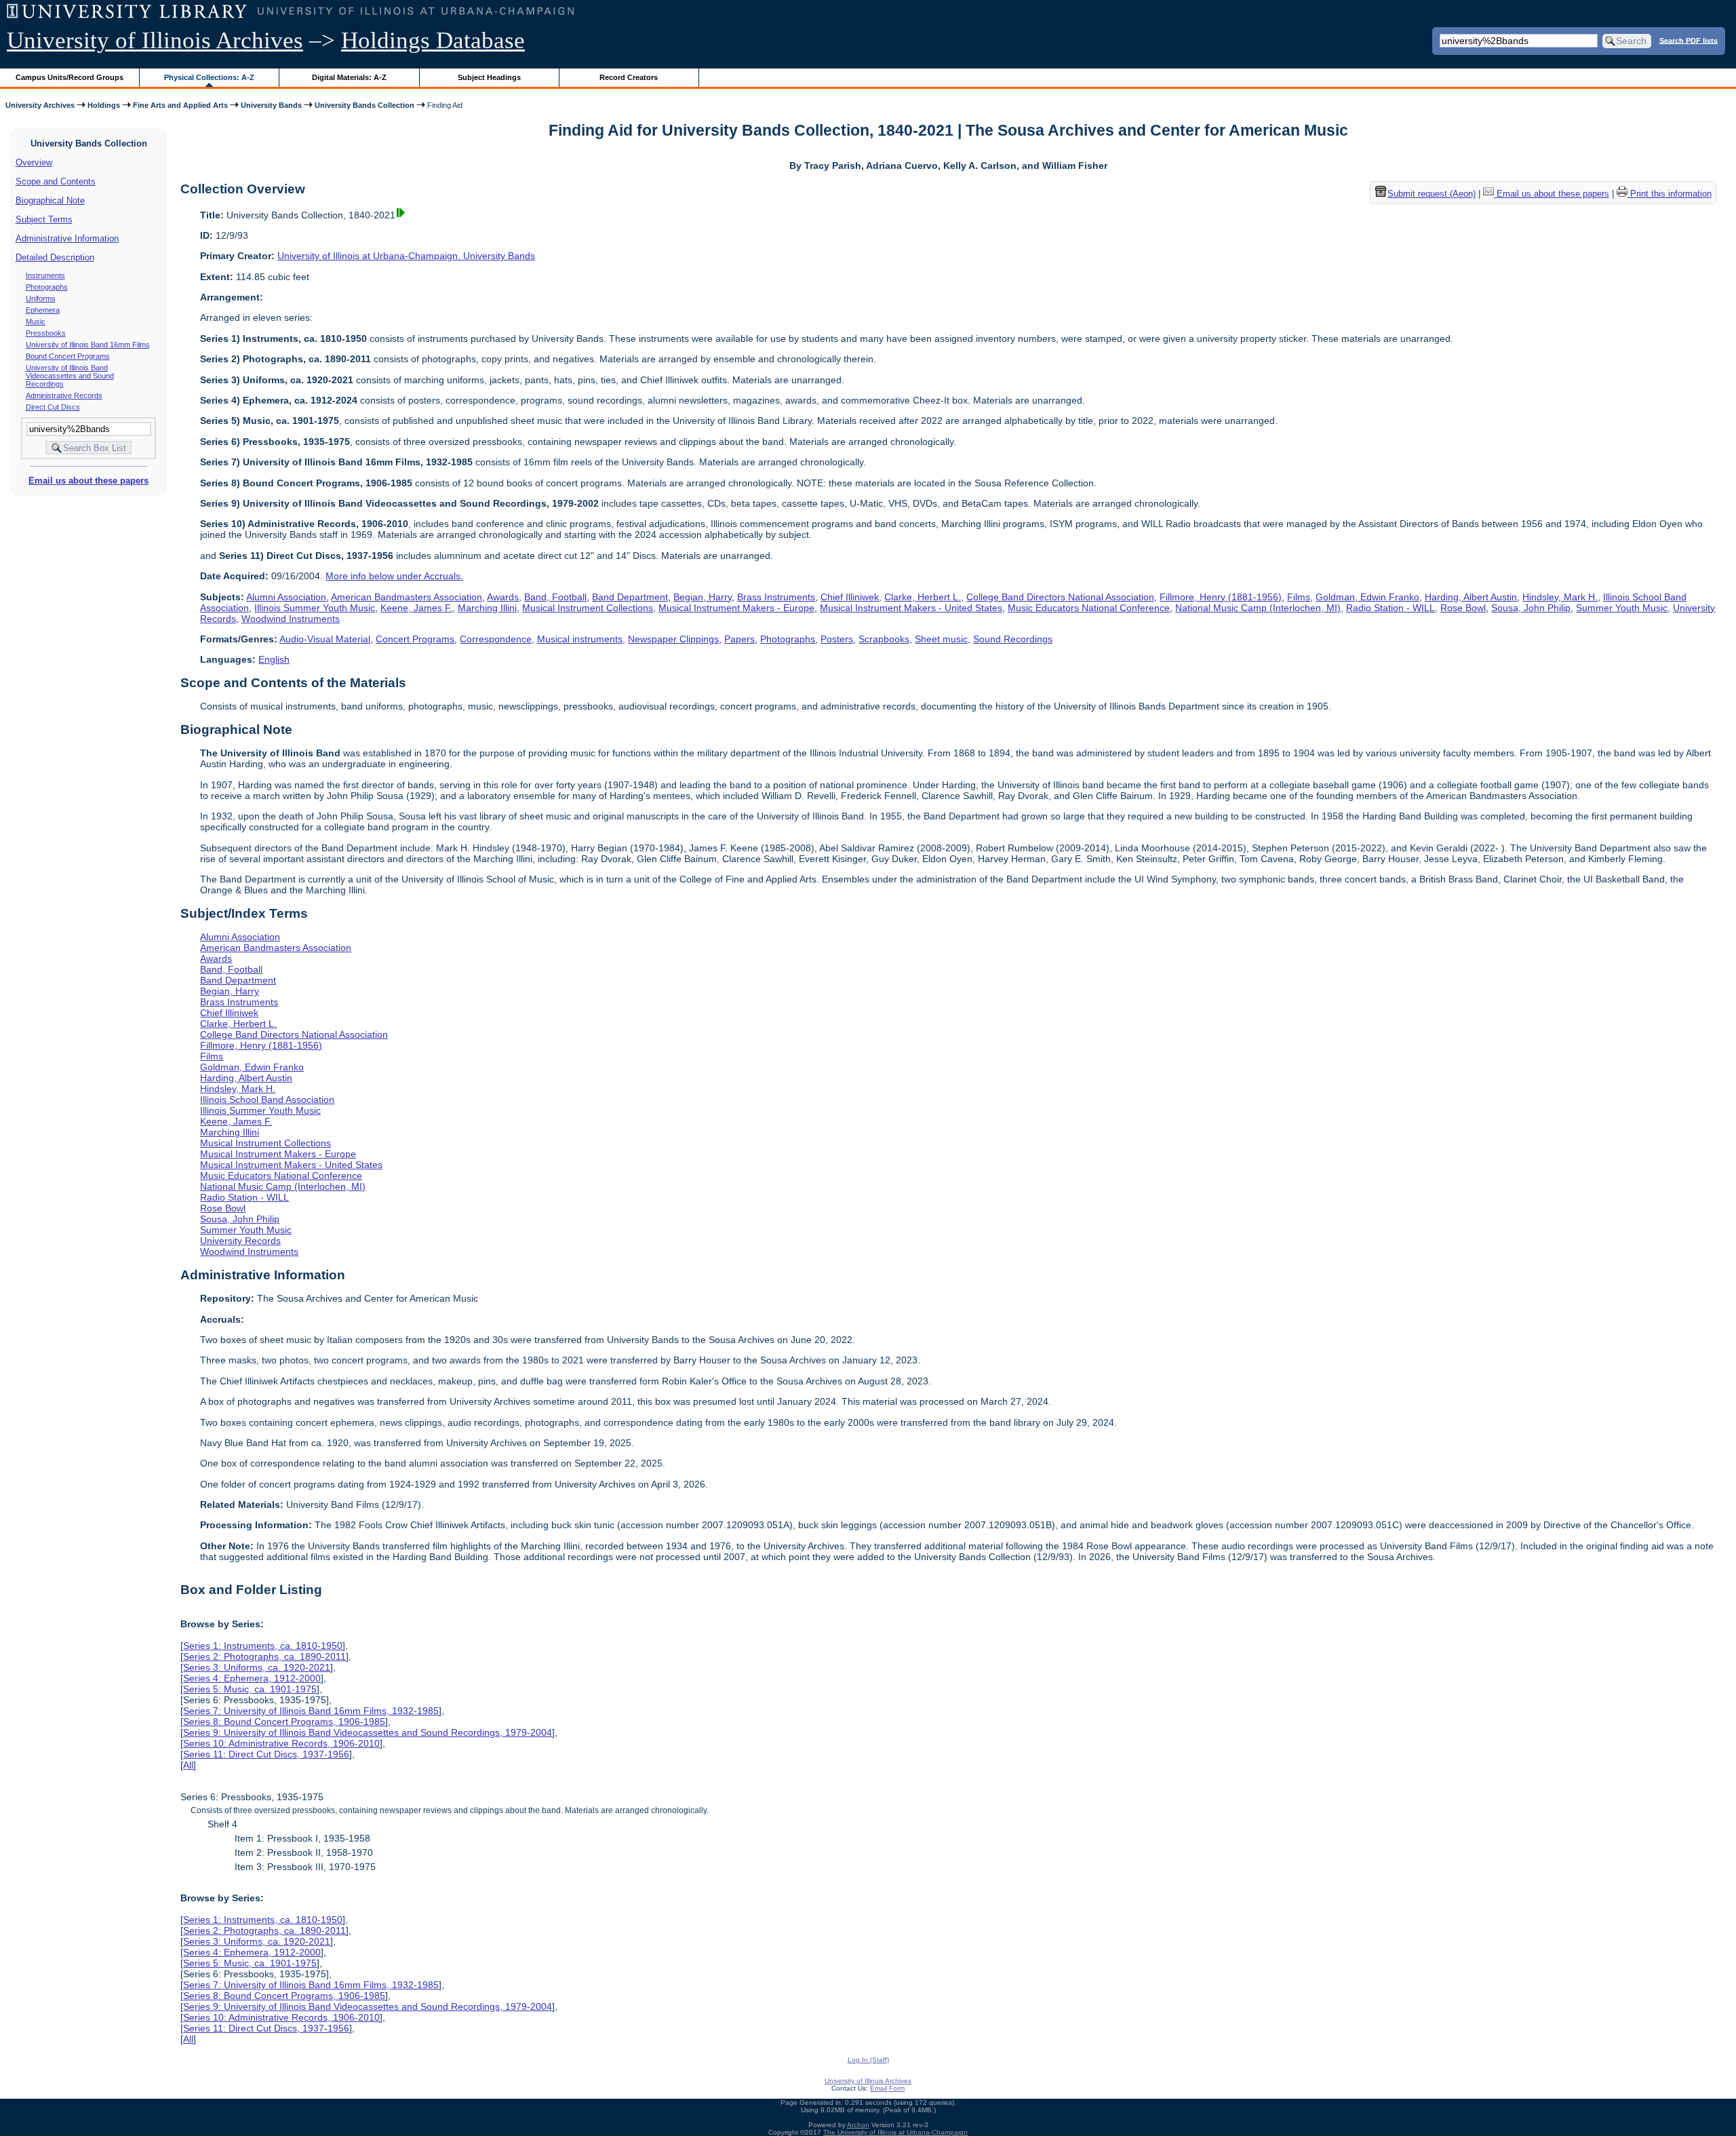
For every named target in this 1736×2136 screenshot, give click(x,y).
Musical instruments (580, 639)
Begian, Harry (703, 597)
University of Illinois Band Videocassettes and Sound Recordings (70, 376)
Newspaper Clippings (673, 639)
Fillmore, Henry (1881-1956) (1221, 597)
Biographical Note (50, 200)
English (274, 659)
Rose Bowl (1463, 608)
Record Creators (629, 77)
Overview (34, 162)
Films (1299, 597)
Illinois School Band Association (267, 1100)
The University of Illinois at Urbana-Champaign (895, 2132)
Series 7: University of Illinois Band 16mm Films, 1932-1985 (311, 1711)
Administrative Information (67, 238)
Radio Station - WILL (1390, 608)
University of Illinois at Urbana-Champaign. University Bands (406, 256)
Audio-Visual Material (325, 639)
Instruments (45, 275)
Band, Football (555, 597)
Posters (837, 639)
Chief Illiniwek (850, 597)
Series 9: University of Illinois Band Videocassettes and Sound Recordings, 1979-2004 (368, 1732)
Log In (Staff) (868, 2060)
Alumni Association (286, 597)
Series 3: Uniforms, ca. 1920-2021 (257, 1667)
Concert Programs (415, 639)
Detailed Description (55, 257)
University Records (240, 1241)
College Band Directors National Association (1060, 597)
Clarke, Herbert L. (923, 597)
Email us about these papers (88, 481)
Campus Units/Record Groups (70, 77)
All (188, 1765)
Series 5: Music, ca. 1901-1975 (250, 1689)
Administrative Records (64, 395)
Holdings (104, 105)
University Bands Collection (364, 105)
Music (36, 322)
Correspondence (496, 639)
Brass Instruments (776, 597)
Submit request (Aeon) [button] (1432, 194)
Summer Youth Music (1622, 608)
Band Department (630, 597)
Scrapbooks (884, 639)
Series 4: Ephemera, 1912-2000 (252, 1678)
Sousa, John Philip (1531, 608)
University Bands (271, 105)
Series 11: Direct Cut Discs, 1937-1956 (266, 1754)
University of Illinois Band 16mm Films (88, 345)
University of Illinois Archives (155, 40)
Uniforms (41, 298)
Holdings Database (433, 40)
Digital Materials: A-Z (349, 77)
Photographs (47, 287)
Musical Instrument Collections (588, 608)
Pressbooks (46, 333)
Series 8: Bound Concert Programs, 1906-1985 (284, 1722)
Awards (503, 597)
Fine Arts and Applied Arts (180, 105)
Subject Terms (44, 219)
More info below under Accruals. (394, 576)
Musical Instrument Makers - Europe (736, 608)
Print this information (1670, 194)
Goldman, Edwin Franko (1367, 597)
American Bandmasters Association (407, 597)
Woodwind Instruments (291, 619)
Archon (858, 2125)
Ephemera (43, 310)
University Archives (40, 105)
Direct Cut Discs (53, 407)
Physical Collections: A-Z (209, 77)
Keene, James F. (416, 608)
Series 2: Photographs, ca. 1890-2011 (264, 1656)
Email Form (887, 2088)
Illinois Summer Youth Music (315, 608)
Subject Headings (489, 77)
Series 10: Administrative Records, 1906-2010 (281, 1743)
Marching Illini (487, 608)
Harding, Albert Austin (1471, 597)
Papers (739, 639)
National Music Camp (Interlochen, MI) (1258, 608)
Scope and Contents (56, 181)
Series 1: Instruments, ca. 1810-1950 (263, 1646)
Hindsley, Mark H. (1560, 597)
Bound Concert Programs (68, 356)
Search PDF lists (1689, 40)
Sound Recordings (1013, 639)
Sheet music (941, 639)
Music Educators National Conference (1089, 608)
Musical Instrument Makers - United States (911, 608)
